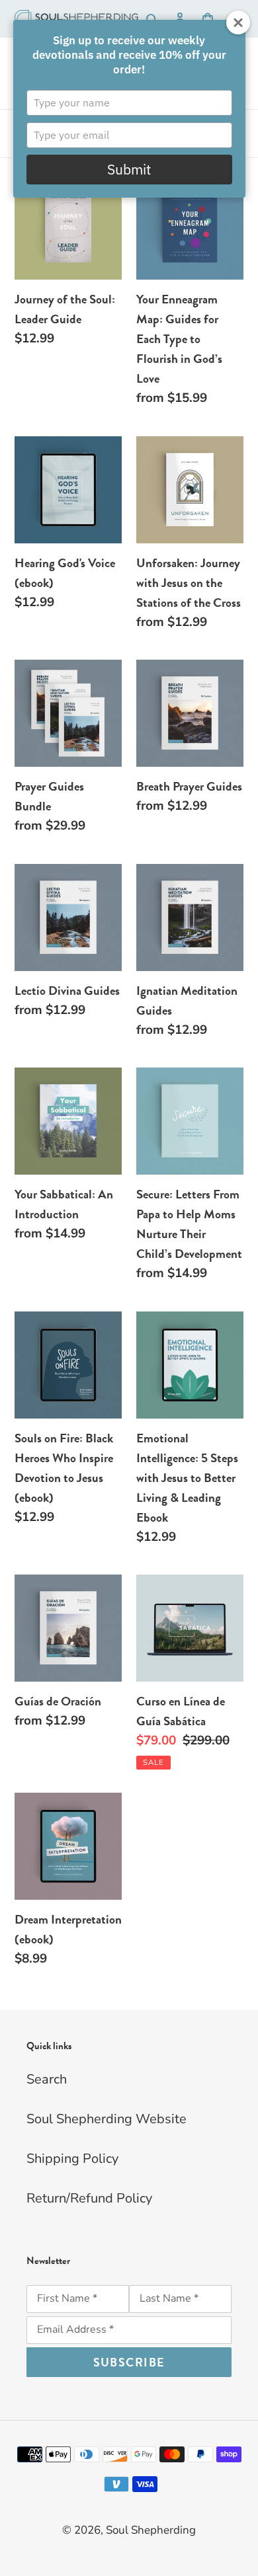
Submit (129, 169)
